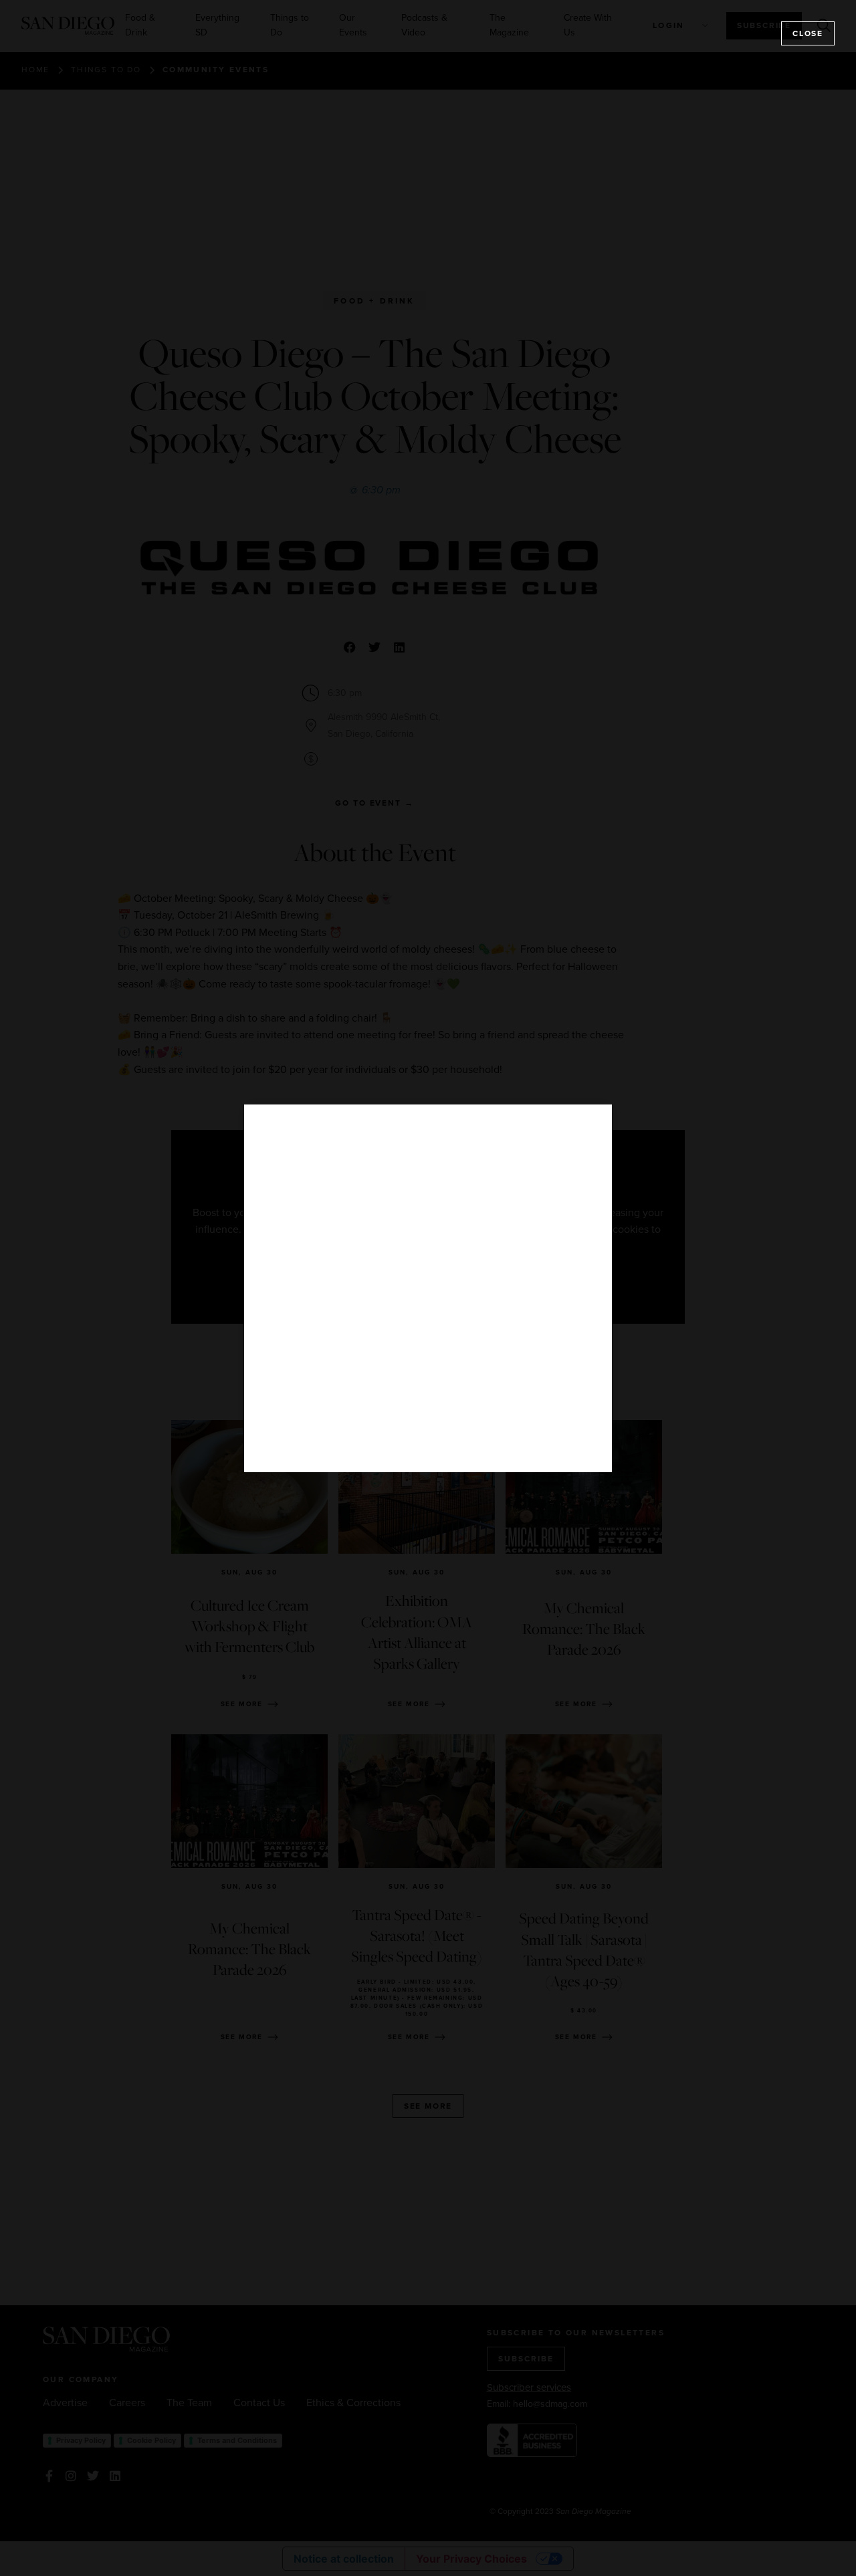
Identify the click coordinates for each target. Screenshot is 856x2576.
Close (808, 33)
